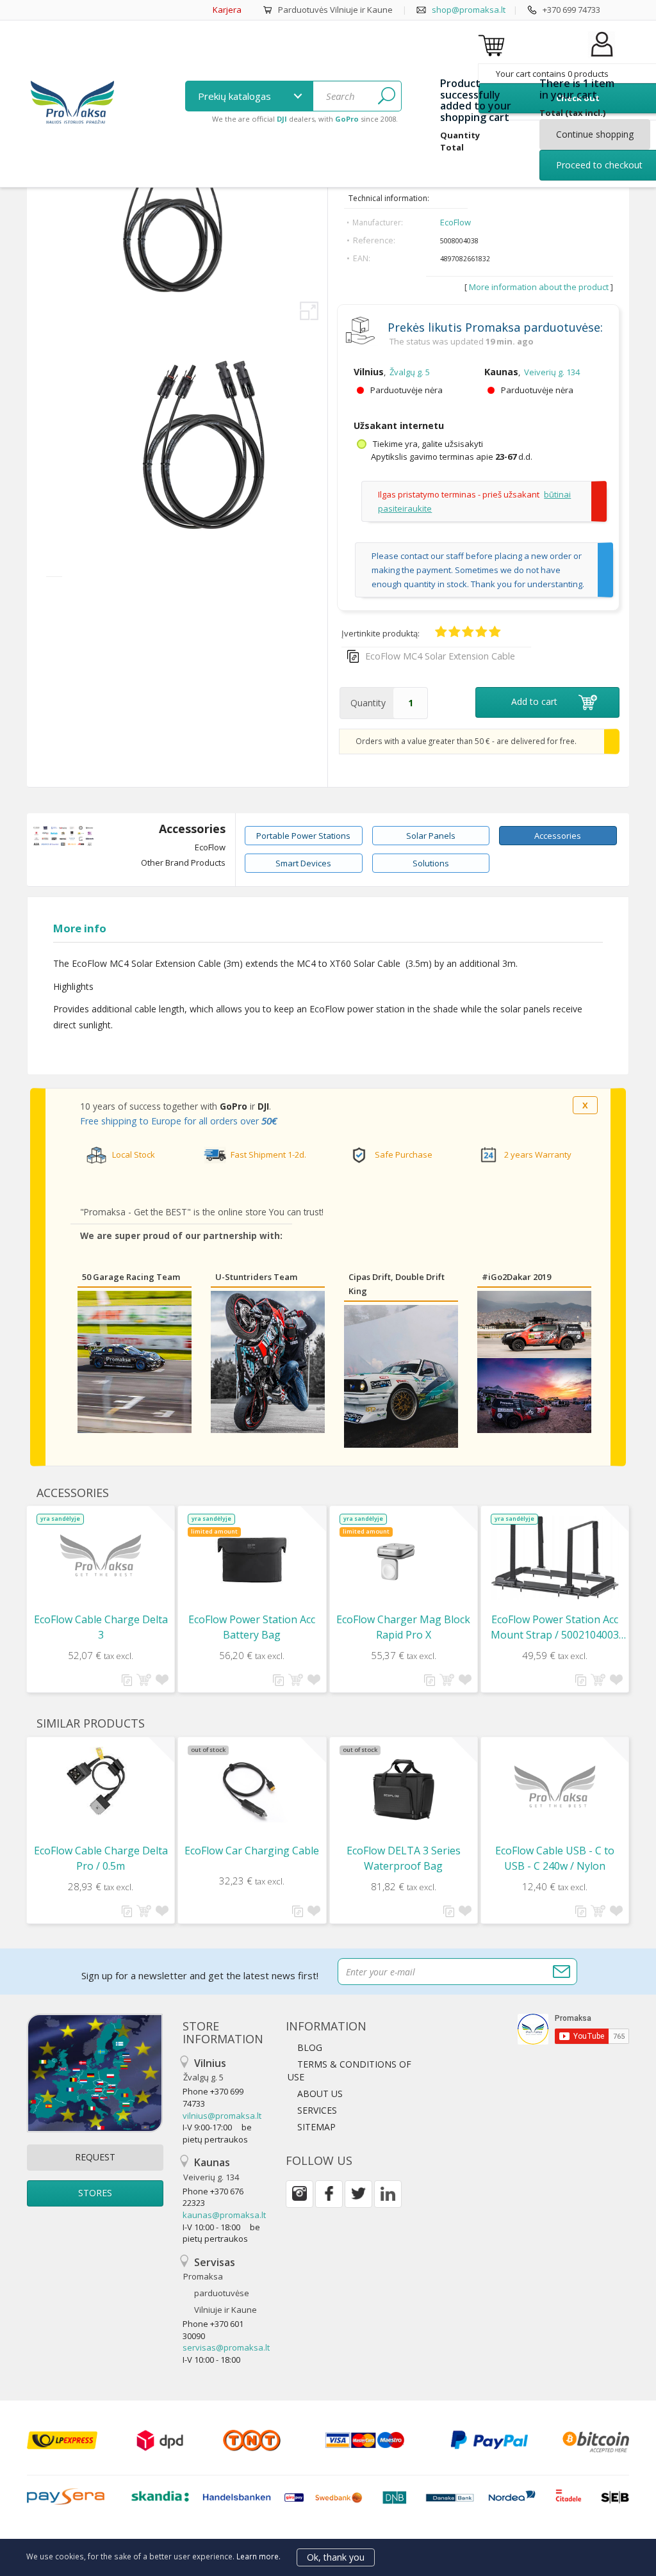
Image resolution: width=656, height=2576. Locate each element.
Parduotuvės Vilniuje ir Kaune (335, 10)
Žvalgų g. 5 (410, 372)
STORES (95, 2193)
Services (317, 2110)
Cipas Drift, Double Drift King (397, 1284)
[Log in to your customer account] (602, 57)
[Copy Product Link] (353, 656)
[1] (387, 96)
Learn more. (258, 2556)
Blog (310, 2047)
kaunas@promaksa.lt (224, 2215)
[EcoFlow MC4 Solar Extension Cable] (209, 557)
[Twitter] (358, 2194)
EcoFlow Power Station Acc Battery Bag (252, 1627)
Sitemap (316, 2127)
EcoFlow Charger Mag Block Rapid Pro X (403, 1627)
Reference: (374, 240)
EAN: (362, 258)
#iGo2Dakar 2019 (516, 1277)
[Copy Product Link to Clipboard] (127, 1680)
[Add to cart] (144, 1680)
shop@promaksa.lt (469, 10)
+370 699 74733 (571, 10)
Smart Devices (303, 863)
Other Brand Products (183, 863)
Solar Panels (431, 836)
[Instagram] (299, 2194)
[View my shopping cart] (493, 45)
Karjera (227, 10)
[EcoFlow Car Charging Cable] (252, 1790)
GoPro (234, 1106)
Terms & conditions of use (349, 2070)
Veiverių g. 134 (552, 372)
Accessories (192, 829)
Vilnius (205, 2070)
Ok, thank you (336, 2557)
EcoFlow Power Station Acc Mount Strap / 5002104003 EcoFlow (555, 1627)
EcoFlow (455, 222)
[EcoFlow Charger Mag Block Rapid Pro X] (404, 1559)
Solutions (431, 863)
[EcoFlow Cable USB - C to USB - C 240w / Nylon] (555, 1790)
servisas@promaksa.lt (226, 2347)
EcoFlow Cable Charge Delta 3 (101, 1627)
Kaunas (211, 2169)
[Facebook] (329, 2194)
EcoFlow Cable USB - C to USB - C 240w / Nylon (555, 1858)
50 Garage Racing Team (131, 1277)
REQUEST (95, 2157)
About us (320, 2094)
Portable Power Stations (303, 836)
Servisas (220, 2286)
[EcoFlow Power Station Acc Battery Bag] (252, 1559)
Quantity (368, 703)
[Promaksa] (72, 104)
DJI (263, 1106)
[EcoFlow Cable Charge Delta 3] (101, 1559)
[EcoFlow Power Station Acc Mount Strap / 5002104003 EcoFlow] (555, 1558)
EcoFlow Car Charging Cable (252, 1851)
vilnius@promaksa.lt (222, 2116)
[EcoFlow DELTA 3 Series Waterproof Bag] (404, 1790)
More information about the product (540, 287)
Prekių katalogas (236, 96)
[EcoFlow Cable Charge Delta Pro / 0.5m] (101, 1781)
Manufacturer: (378, 223)
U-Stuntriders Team (256, 1277)
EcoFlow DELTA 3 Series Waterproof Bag (404, 1858)
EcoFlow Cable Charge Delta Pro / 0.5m (101, 1858)
